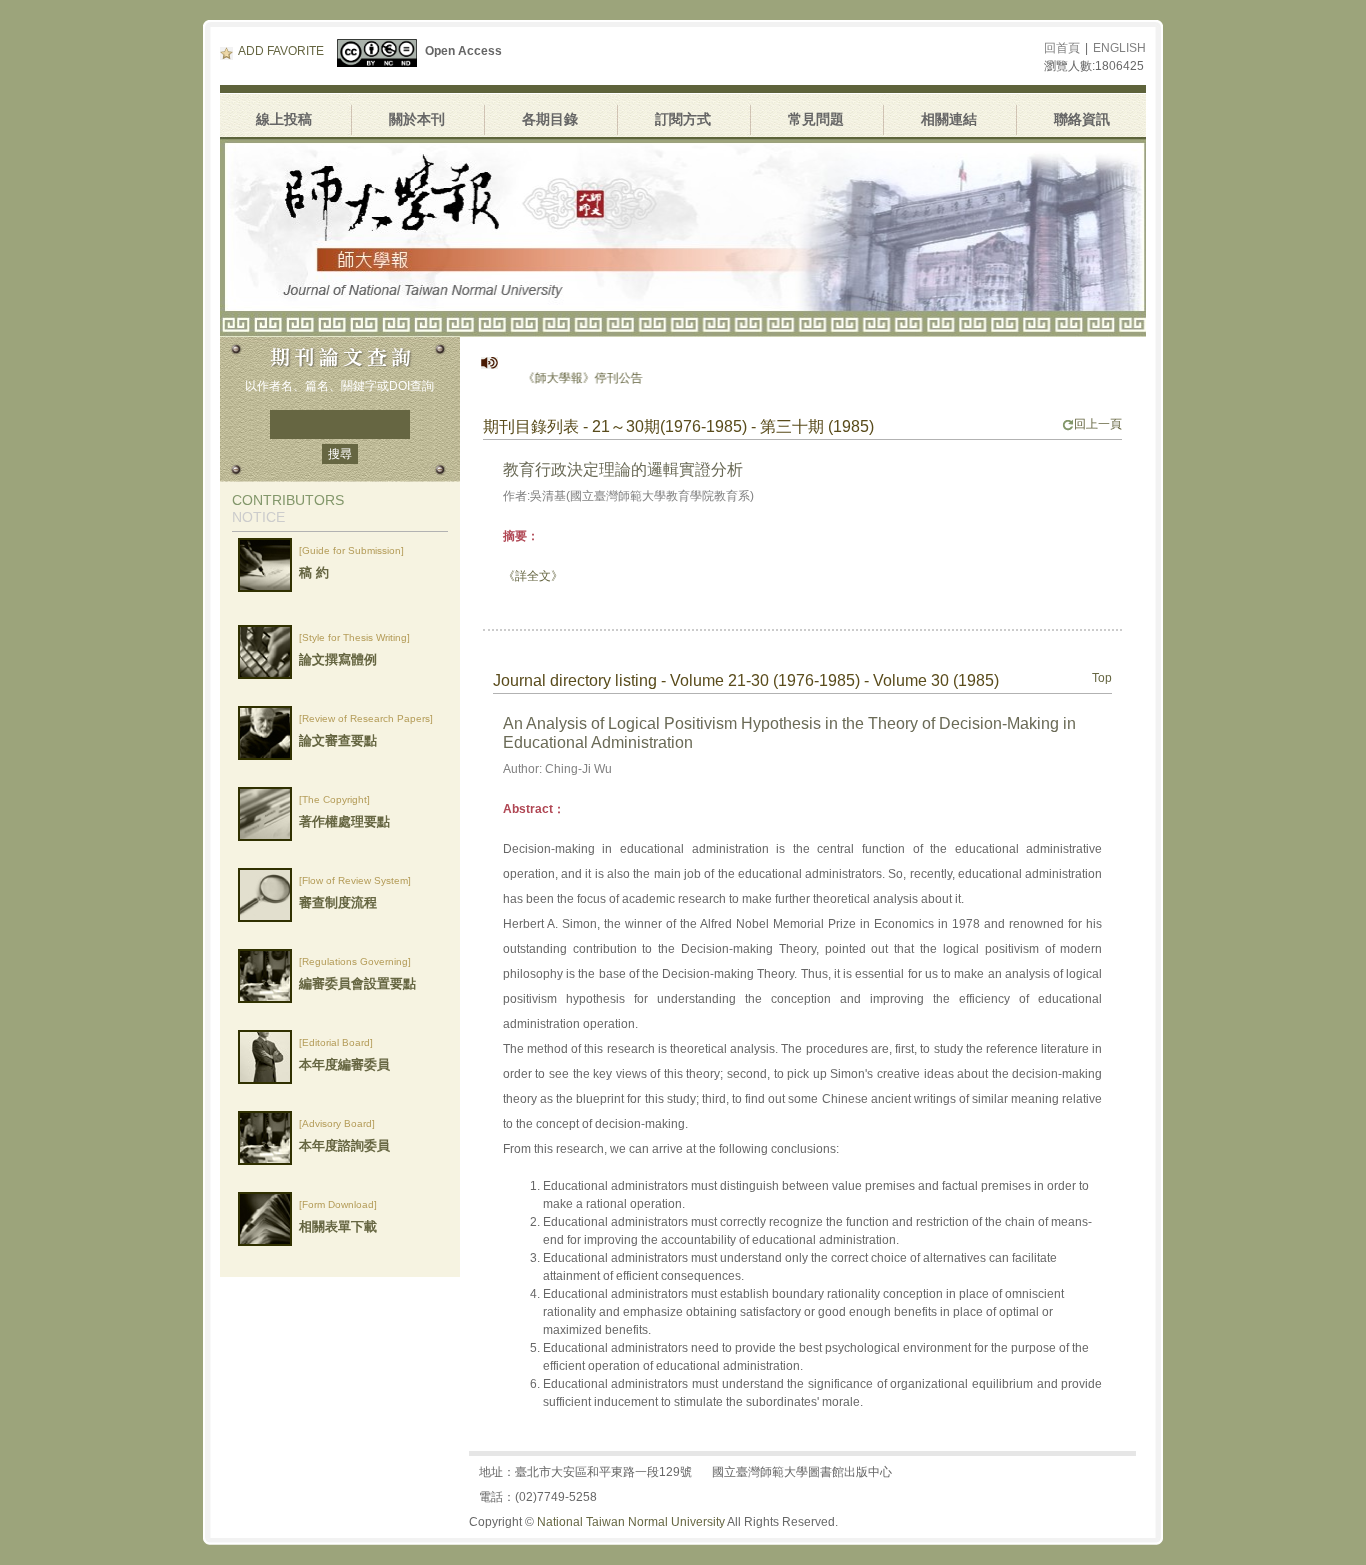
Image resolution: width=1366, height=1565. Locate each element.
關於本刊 (417, 119)
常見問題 (816, 119)
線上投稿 (284, 119)
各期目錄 (550, 119)
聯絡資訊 (1082, 119)
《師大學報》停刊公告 (554, 378)
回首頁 (1062, 48)
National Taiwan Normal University (631, 1522)
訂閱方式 (683, 119)
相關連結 (949, 119)
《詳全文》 (533, 576)
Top (1102, 678)
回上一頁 (1098, 424)
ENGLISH (1119, 48)
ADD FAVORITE (281, 51)
